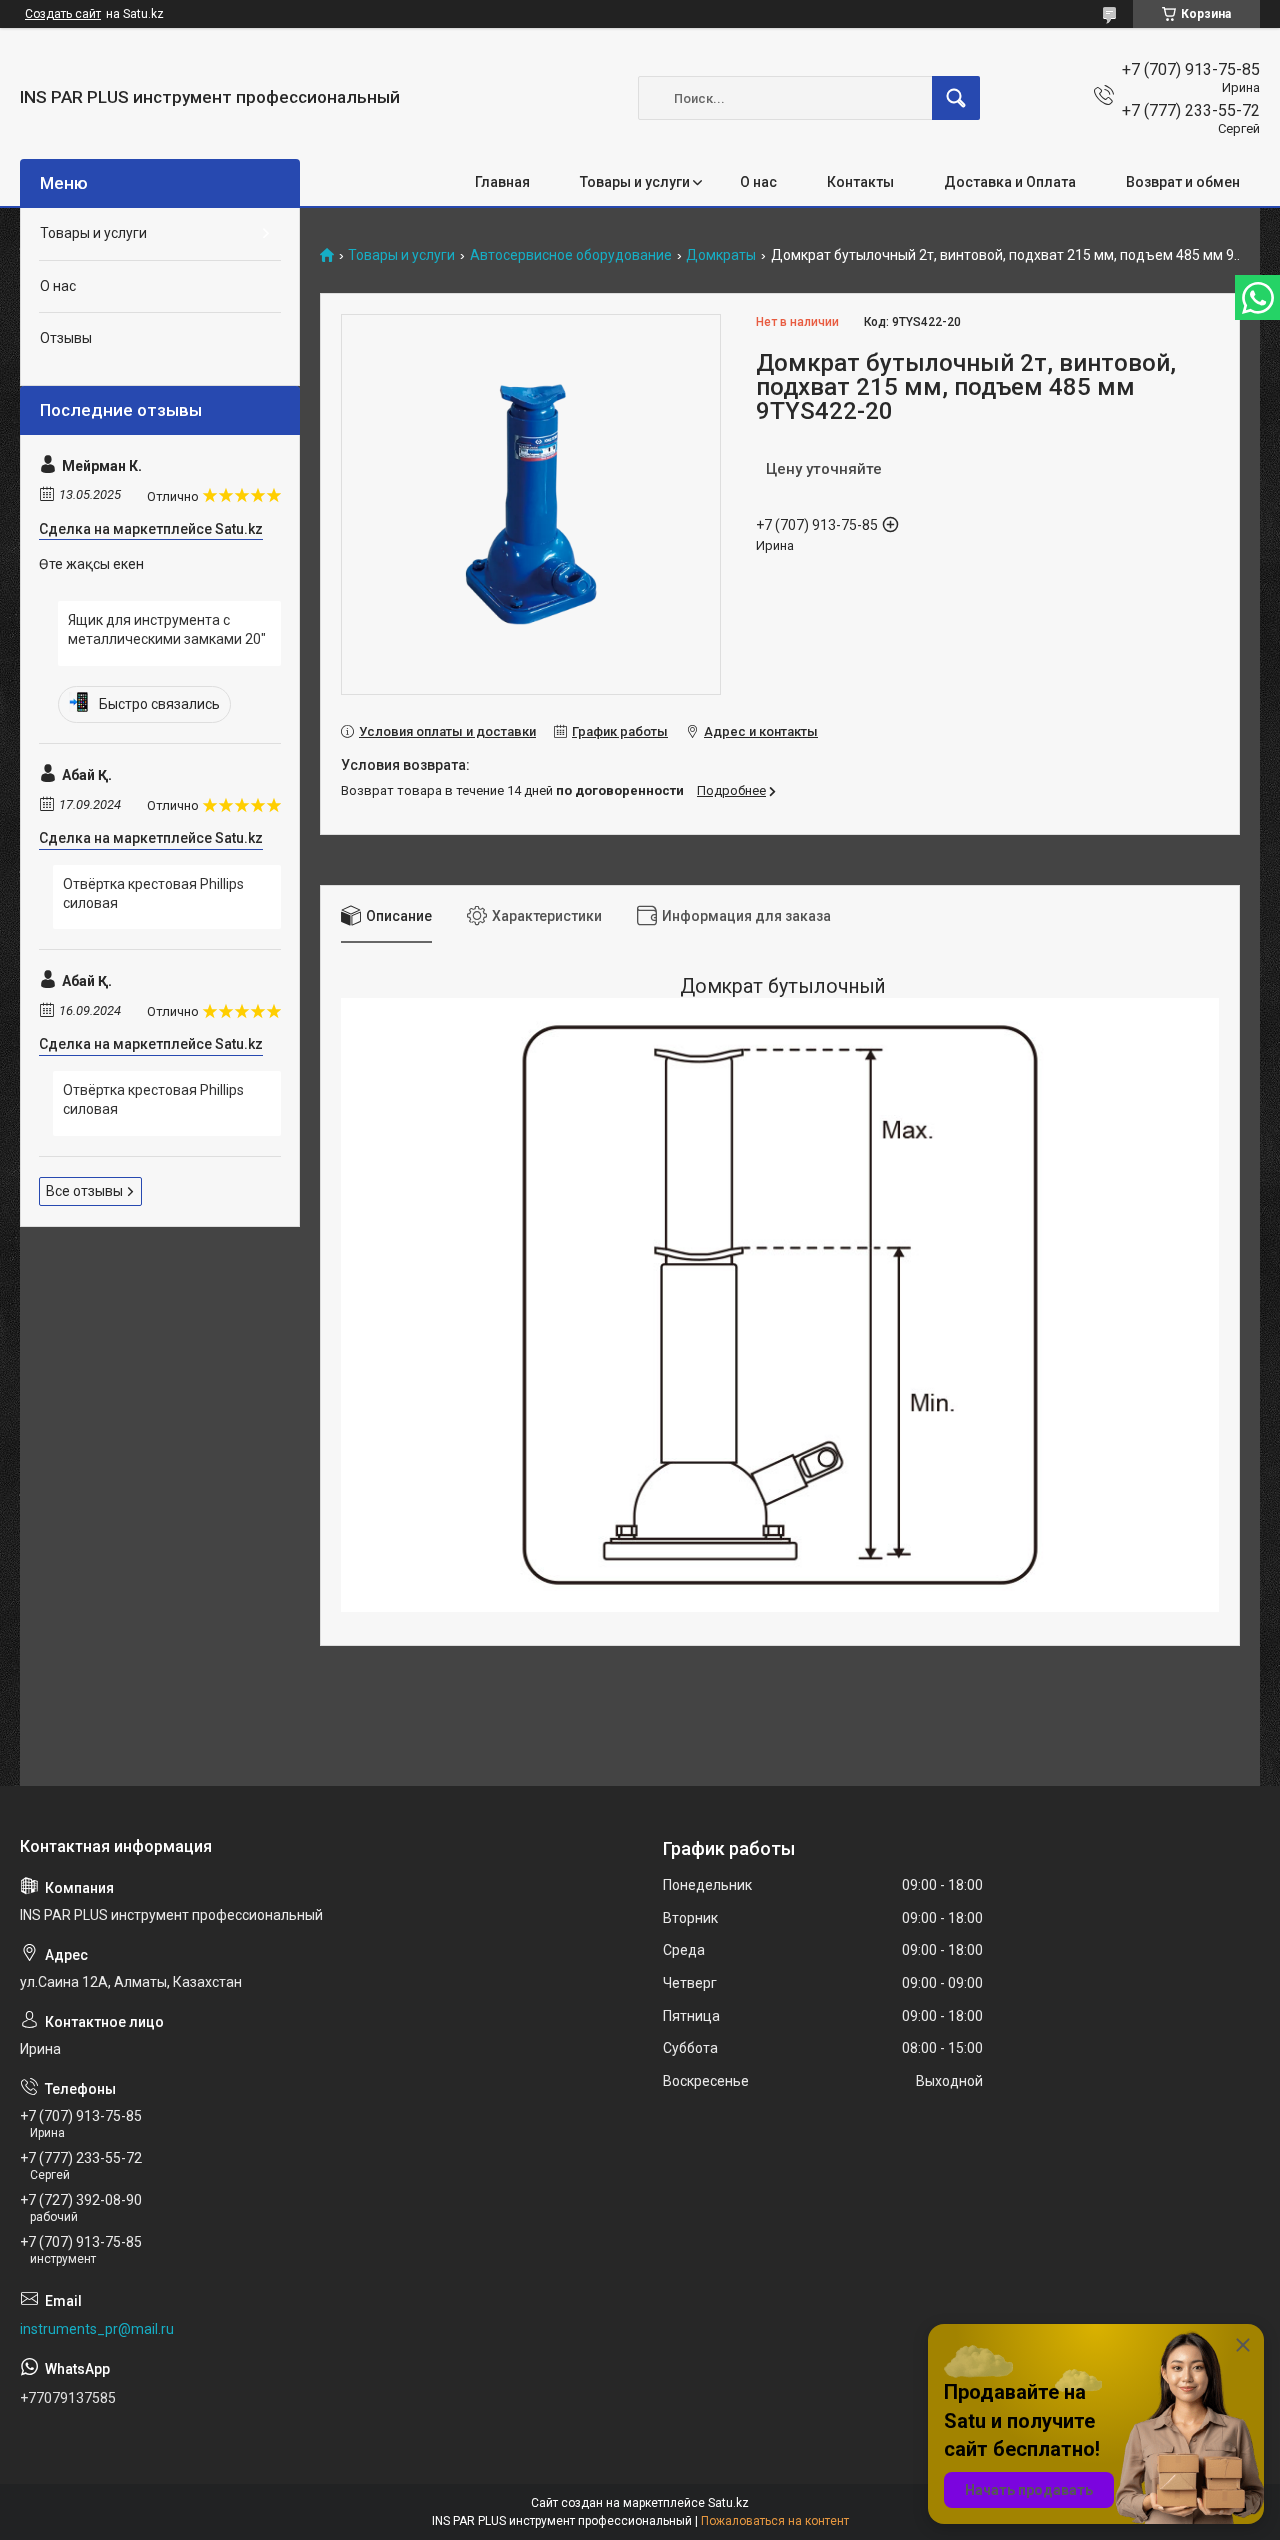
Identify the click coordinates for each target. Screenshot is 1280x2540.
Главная (502, 182)
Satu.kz (728, 2503)
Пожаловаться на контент (775, 2521)
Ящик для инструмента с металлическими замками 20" (167, 630)
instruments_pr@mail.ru (97, 2329)
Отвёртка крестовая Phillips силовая (153, 894)
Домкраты (721, 255)
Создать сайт (63, 14)
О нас (758, 182)
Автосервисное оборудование (571, 255)
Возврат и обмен (1183, 182)
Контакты (860, 182)
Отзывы (66, 338)
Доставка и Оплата (1010, 182)
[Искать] (956, 98)
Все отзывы (84, 1191)
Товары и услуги (635, 182)
